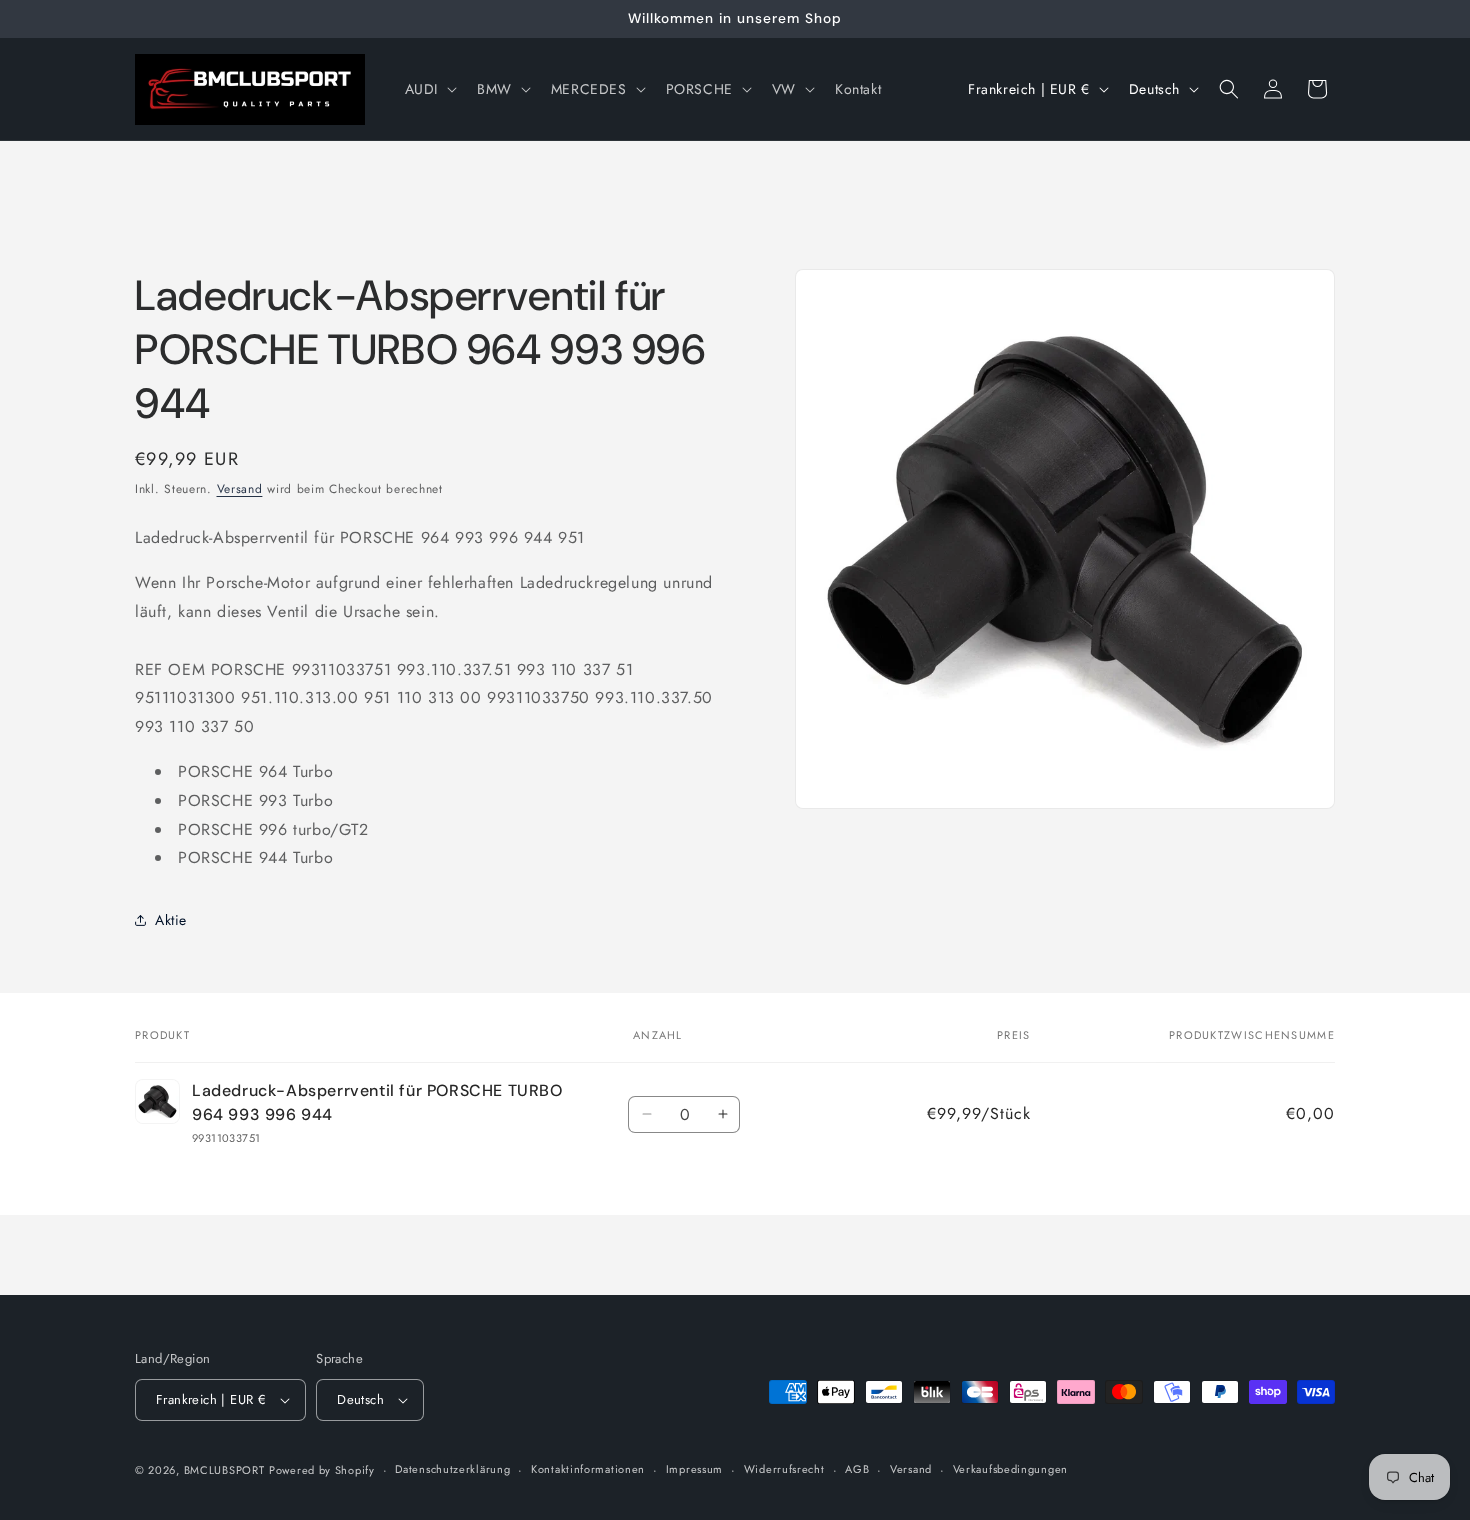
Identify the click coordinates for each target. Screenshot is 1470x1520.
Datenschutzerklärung (452, 1469)
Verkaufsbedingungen (1010, 1469)
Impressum (694, 1469)
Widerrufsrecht (784, 1469)
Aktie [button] (171, 920)
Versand (240, 489)
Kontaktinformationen (588, 1469)
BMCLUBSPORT (224, 1470)
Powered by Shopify (322, 1470)
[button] (429, 89)
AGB (857, 1469)
